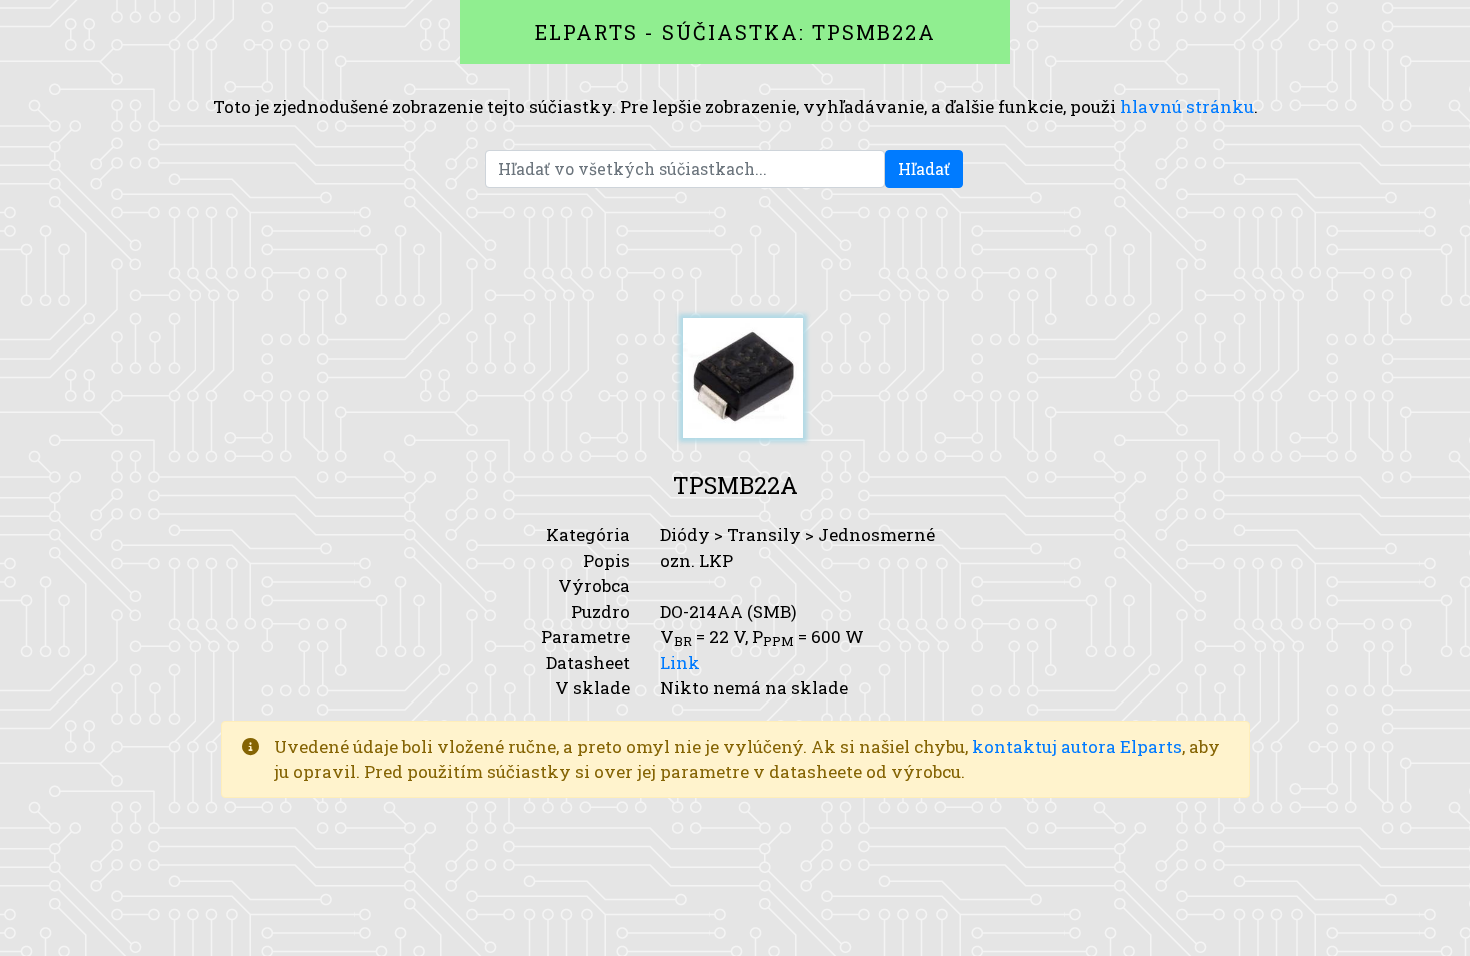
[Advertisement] (735, 253)
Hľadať (924, 168)
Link (680, 662)
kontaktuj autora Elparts (1077, 746)
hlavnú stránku (1187, 106)
